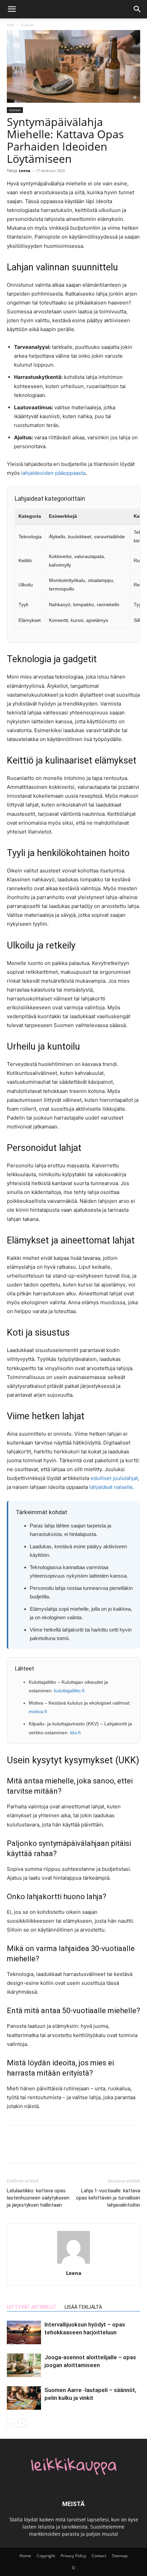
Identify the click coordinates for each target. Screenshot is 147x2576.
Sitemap (120, 2556)
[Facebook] (14, 2149)
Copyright (46, 2556)
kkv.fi (75, 1733)
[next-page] (22, 2423)
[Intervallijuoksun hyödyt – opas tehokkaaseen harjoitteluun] (24, 2332)
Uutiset (27, 25)
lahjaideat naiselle (111, 1487)
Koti (10, 25)
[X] (29, 2149)
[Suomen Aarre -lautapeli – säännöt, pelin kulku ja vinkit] (24, 2398)
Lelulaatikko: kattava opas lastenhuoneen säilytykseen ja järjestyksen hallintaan (38, 2198)
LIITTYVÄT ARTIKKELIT (32, 2307)
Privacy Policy (73, 2556)
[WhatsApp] (61, 2149)
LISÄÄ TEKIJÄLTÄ (83, 2307)
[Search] (137, 9)
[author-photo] (73, 2264)
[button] (12, 9)
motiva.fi (38, 1711)
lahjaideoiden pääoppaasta (53, 473)
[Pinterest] (45, 2149)
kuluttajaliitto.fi (69, 1691)
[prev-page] (11, 2423)
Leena (25, 170)
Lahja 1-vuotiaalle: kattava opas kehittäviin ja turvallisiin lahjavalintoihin (108, 2198)
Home (25, 2556)
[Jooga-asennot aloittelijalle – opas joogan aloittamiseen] (24, 2365)
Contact (99, 2556)
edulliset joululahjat (114, 1478)
